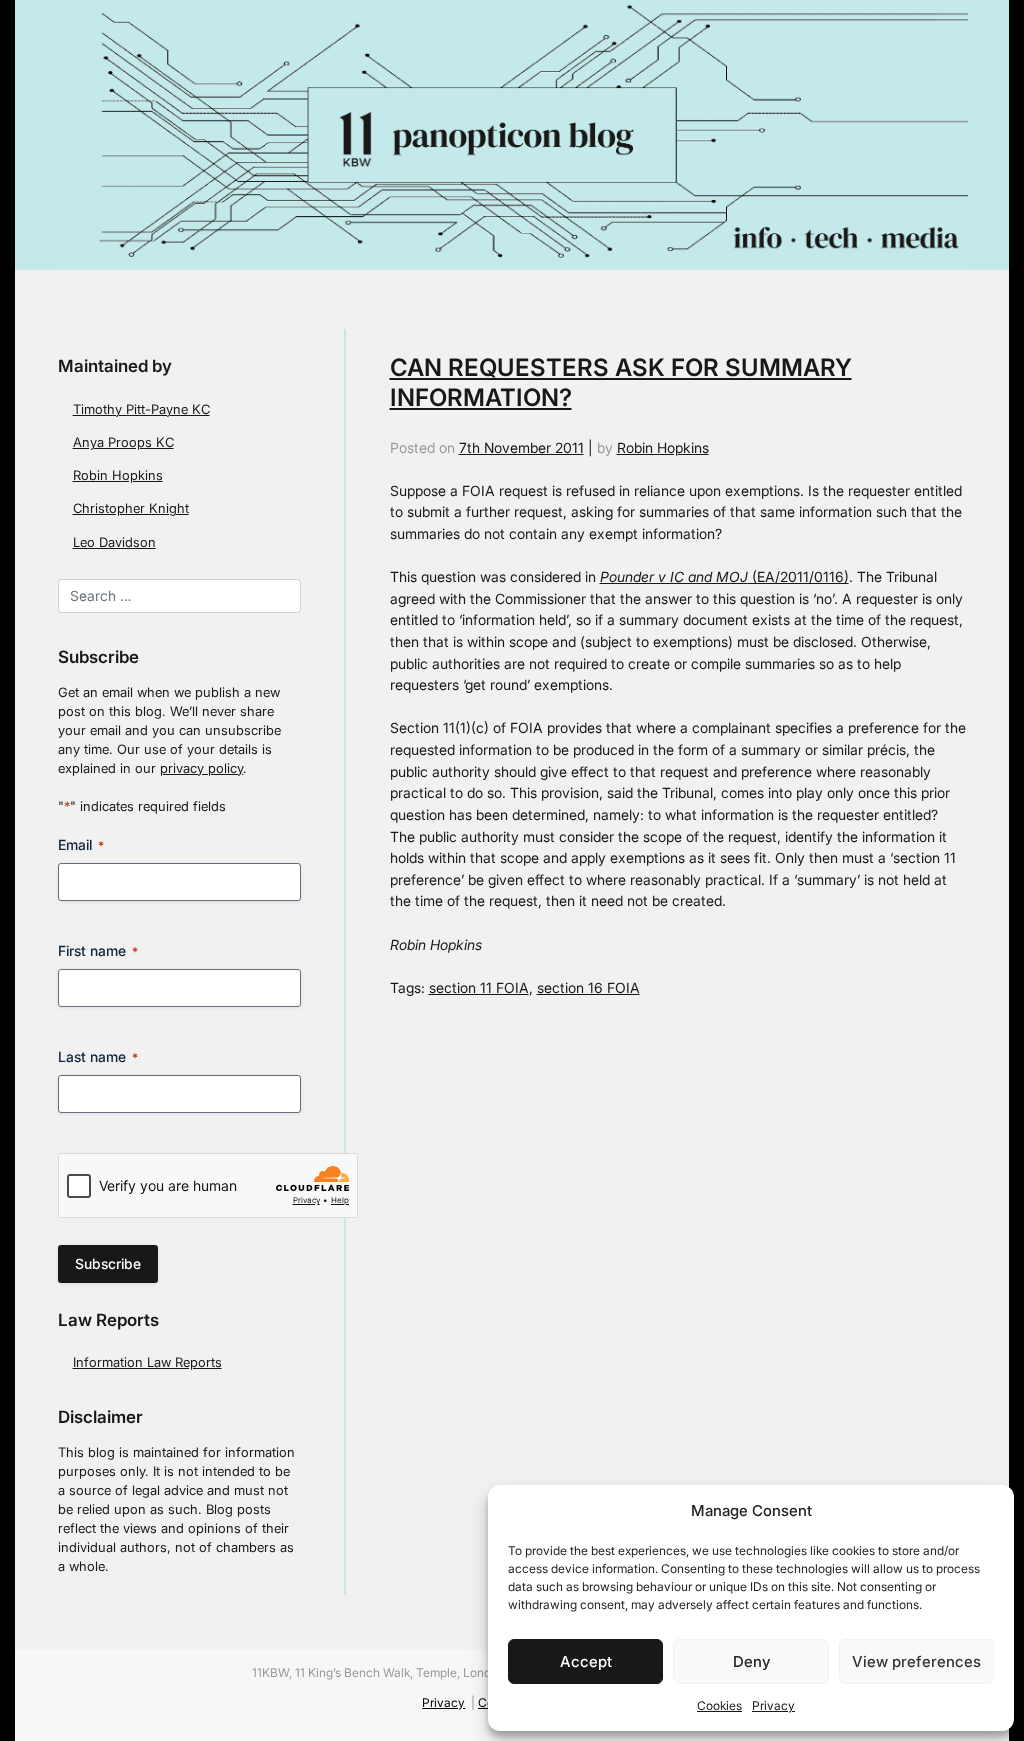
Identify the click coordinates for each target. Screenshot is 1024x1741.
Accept (586, 1661)
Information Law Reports (147, 1362)
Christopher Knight (131, 508)
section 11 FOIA (479, 987)
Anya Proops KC (123, 442)
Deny (751, 1661)
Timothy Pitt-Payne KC (141, 409)
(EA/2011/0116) (724, 576)
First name (98, 950)
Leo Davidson (114, 542)
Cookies (719, 1705)
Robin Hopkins (118, 475)
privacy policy (201, 768)
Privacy (773, 1705)
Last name (98, 1056)
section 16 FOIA (588, 987)
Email (81, 844)
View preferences (916, 1661)
